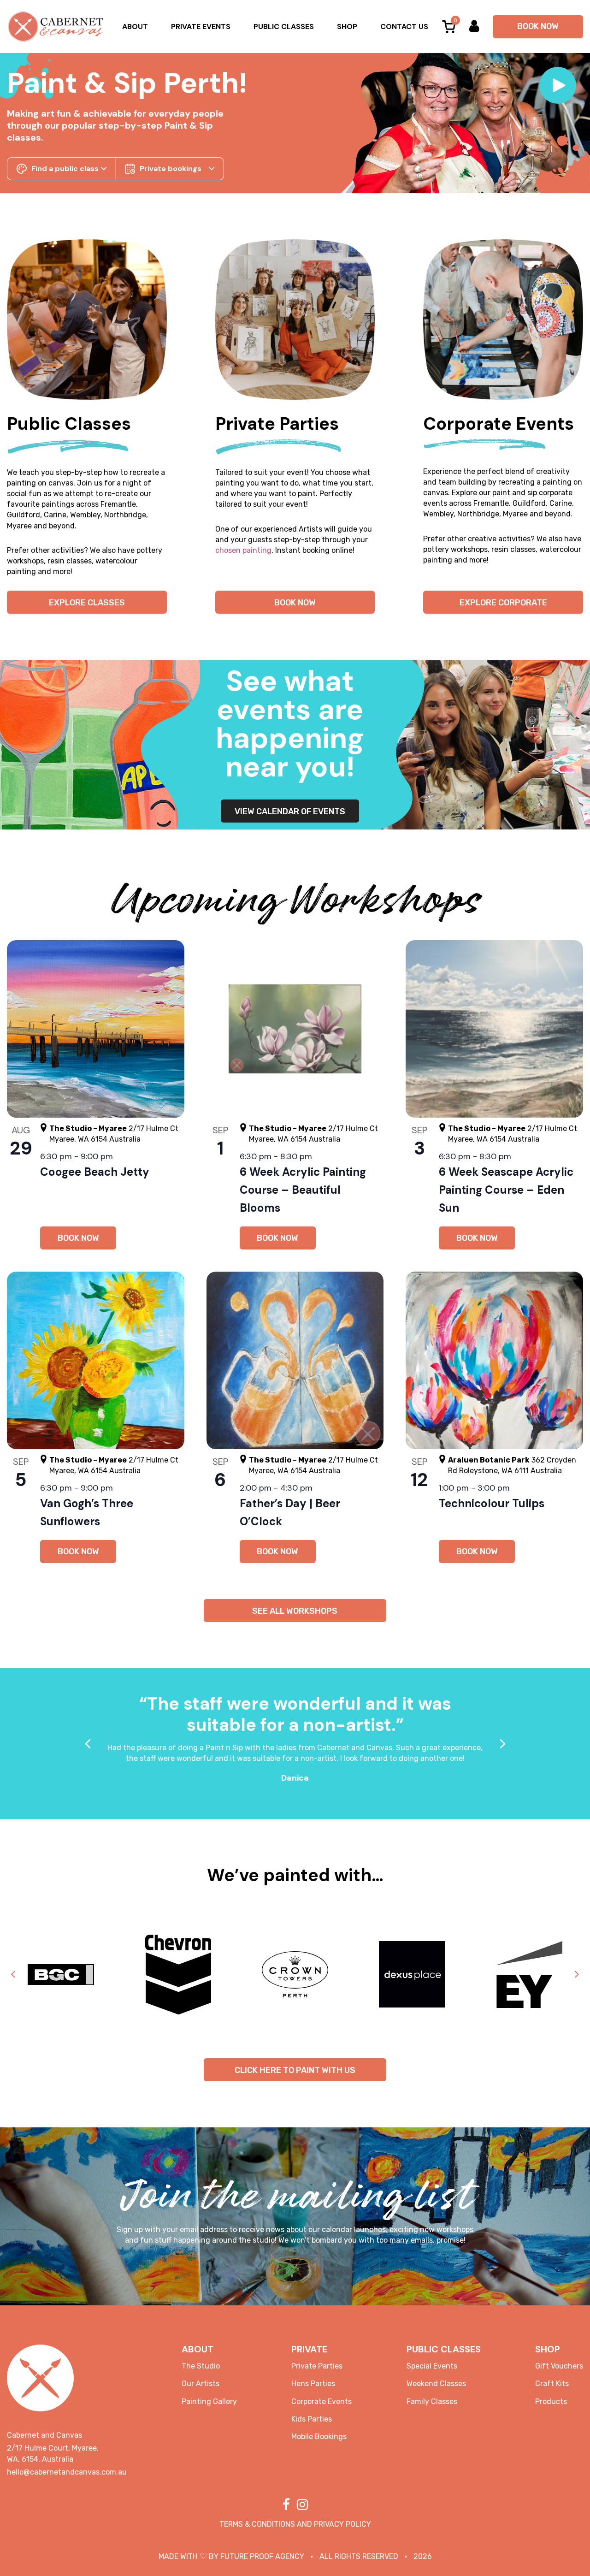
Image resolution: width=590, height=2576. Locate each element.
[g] (87, 319)
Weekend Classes (436, 2384)
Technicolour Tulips (492, 1503)
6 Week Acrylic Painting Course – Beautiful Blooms (303, 1190)
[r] (503, 319)
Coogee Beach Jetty (95, 1172)
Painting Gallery (209, 2401)
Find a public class (65, 169)
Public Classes (284, 27)
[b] (295, 319)
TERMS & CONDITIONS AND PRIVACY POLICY (295, 2524)
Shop (347, 27)
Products (551, 2401)
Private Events (201, 27)
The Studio (201, 2366)
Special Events (432, 2366)
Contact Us (404, 27)
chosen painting (243, 550)
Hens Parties (313, 2384)
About (135, 27)
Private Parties (317, 2366)
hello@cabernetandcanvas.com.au (67, 2472)
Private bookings (171, 169)
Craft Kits (552, 2384)
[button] (558, 85)
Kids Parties (312, 2419)
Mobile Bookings (319, 2437)
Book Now (538, 26)
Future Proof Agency (262, 2556)
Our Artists (201, 2384)
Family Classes (432, 2401)
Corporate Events (322, 2401)
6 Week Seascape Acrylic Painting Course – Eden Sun (506, 1190)
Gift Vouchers (559, 2366)
